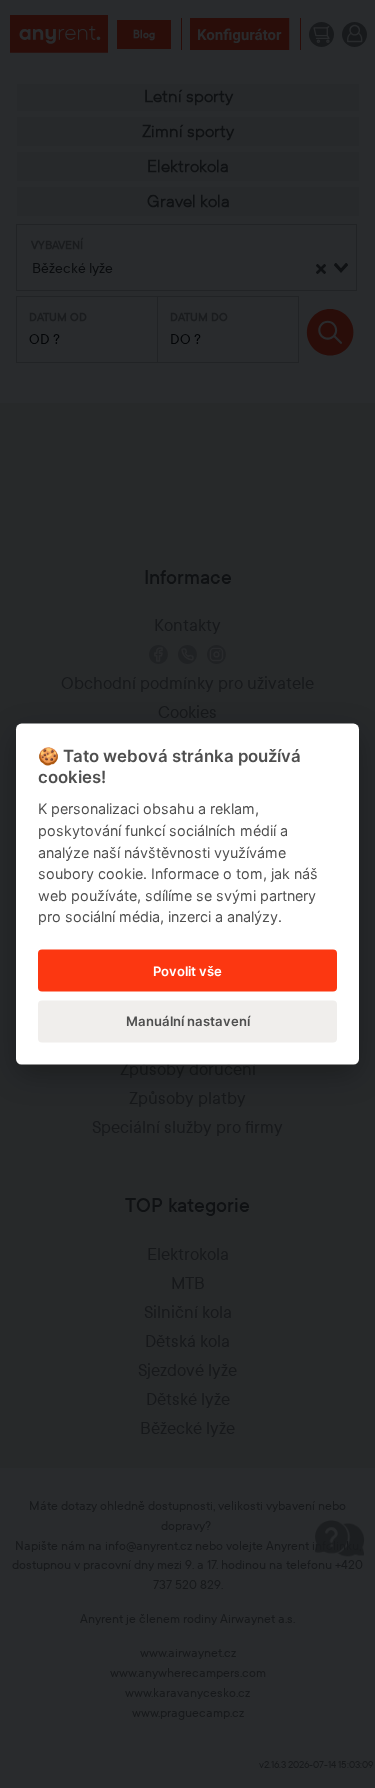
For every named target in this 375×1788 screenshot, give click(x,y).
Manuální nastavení (188, 1020)
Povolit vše (187, 970)
